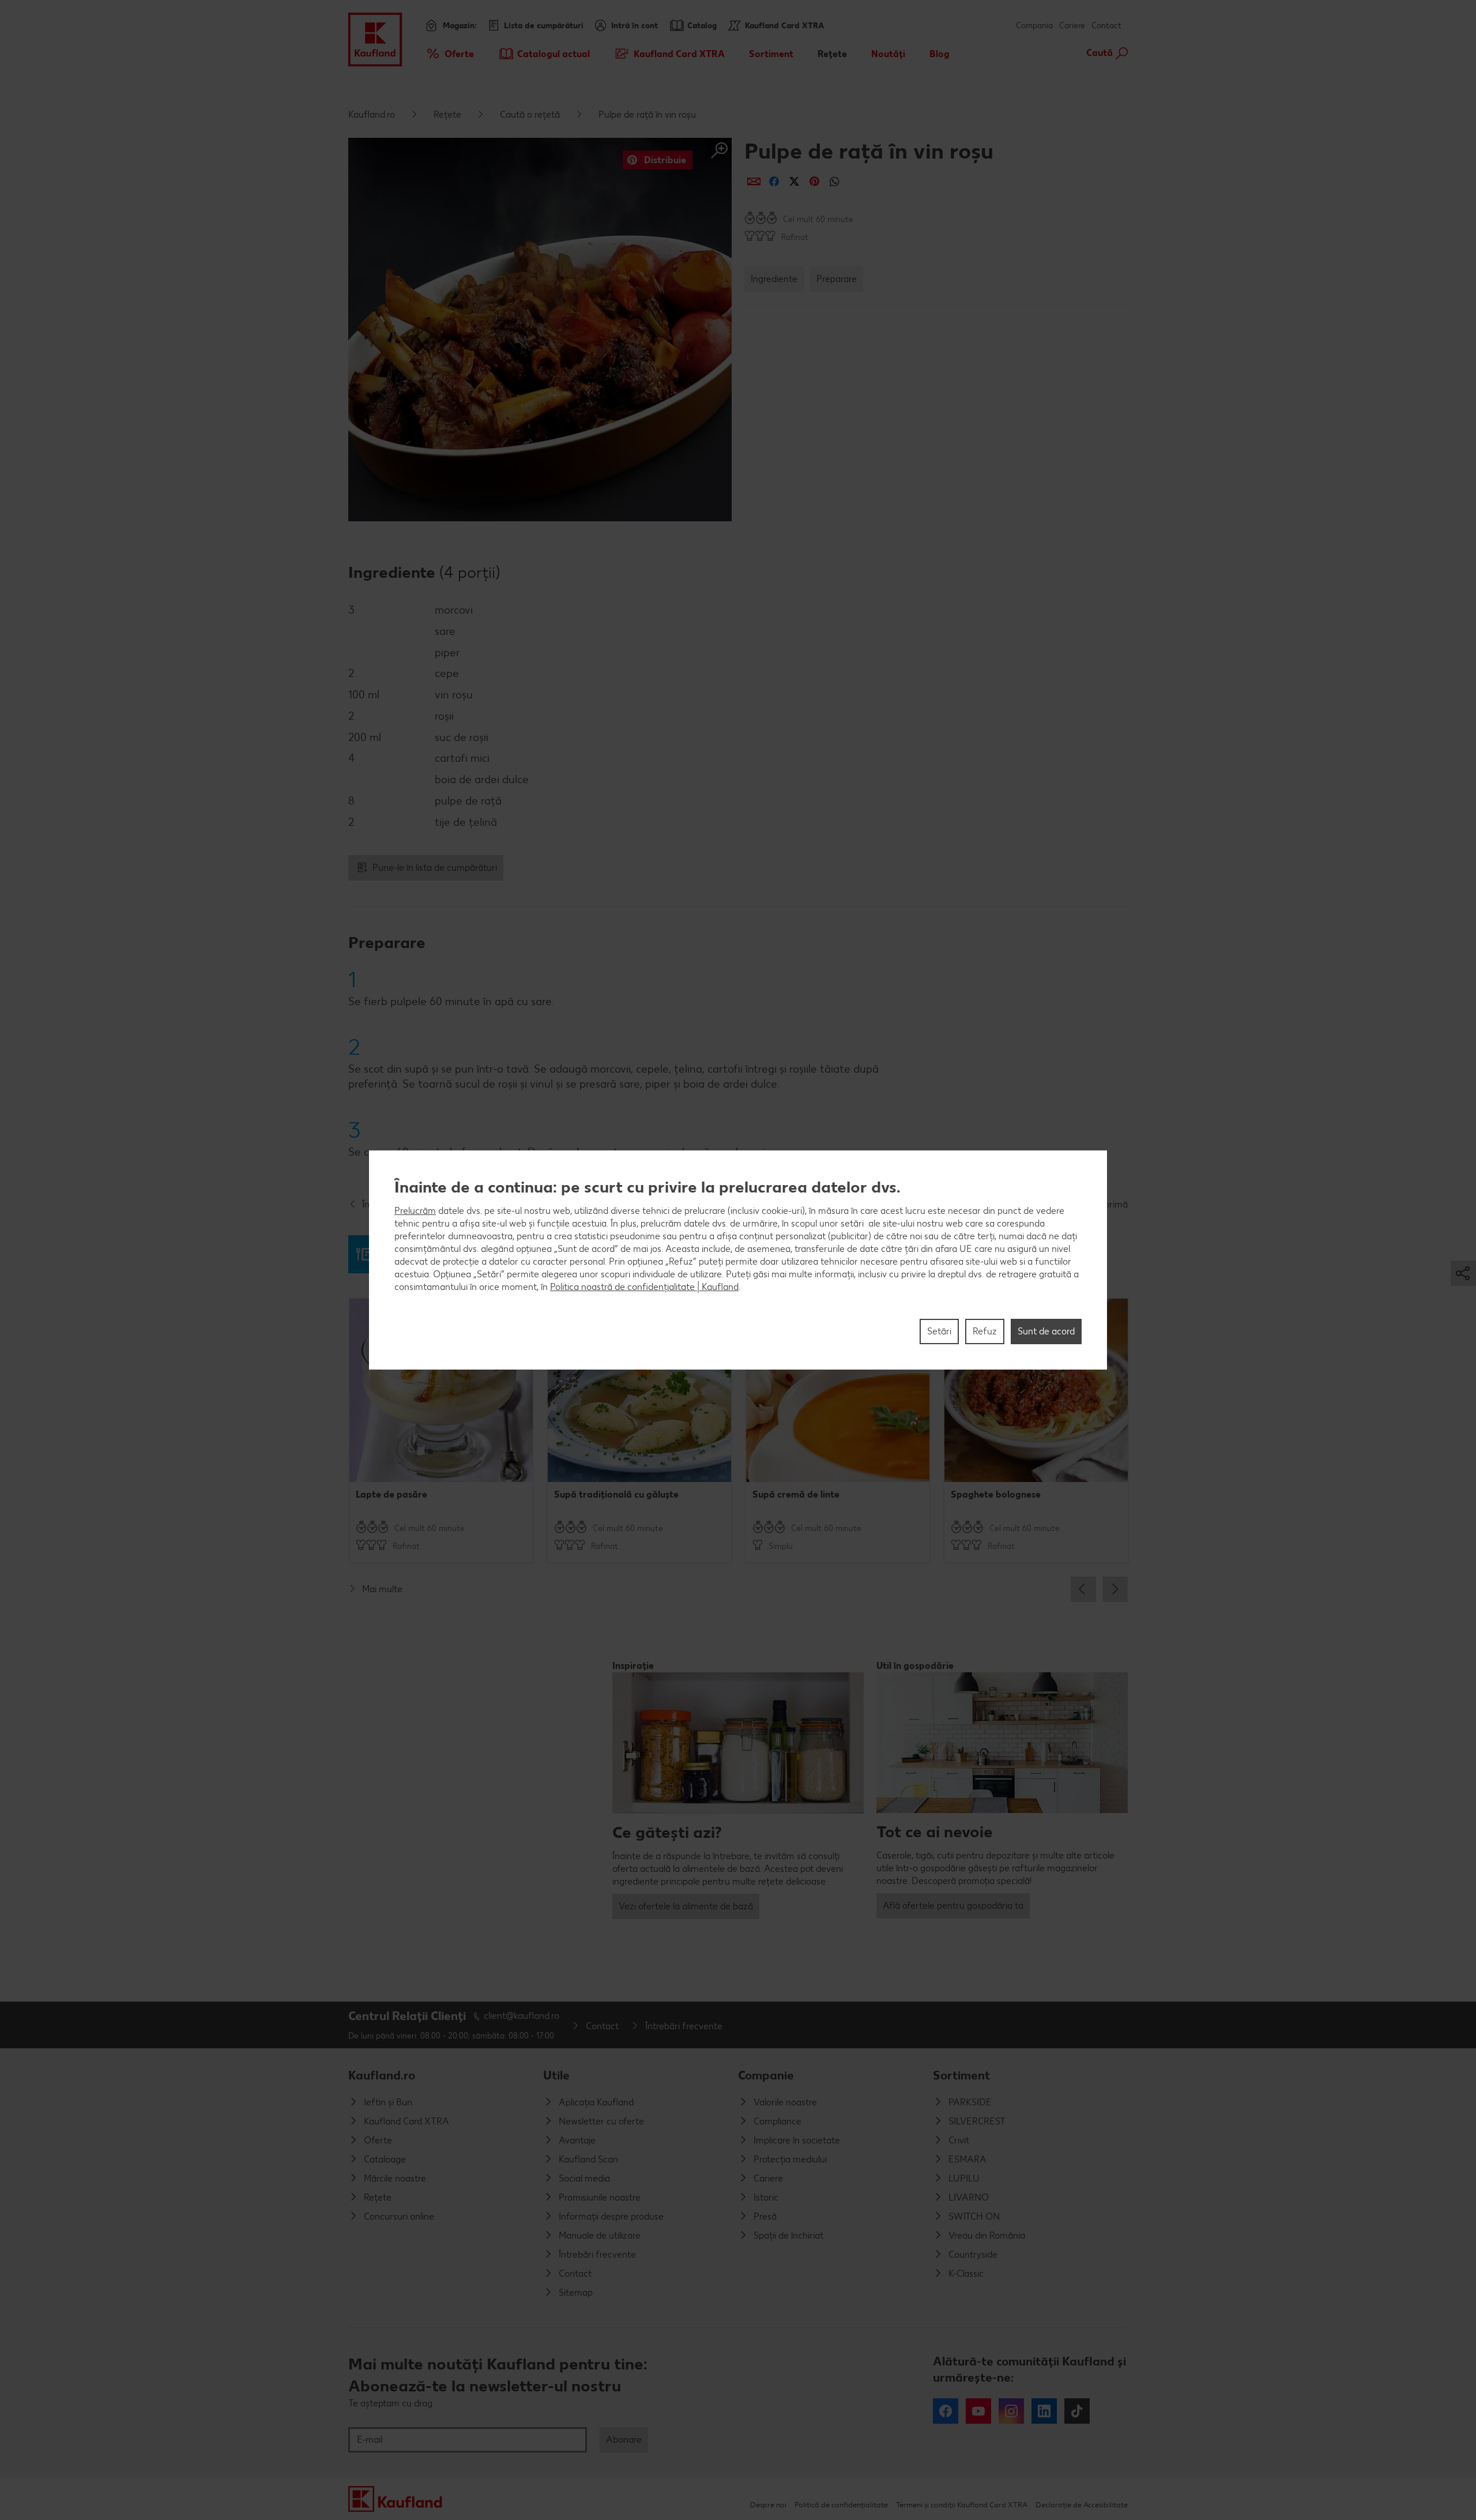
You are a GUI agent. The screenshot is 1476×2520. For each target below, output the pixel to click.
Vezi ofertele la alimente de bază (686, 1906)
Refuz (985, 1331)
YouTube (978, 2411)
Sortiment (961, 2075)
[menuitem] (449, 54)
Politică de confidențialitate (841, 2505)
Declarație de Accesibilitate (1082, 2505)
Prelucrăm (415, 1211)
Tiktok (1077, 2411)
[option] (441, 1431)
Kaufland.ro (372, 114)
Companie (766, 2075)
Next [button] (1115, 1589)
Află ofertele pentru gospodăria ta (953, 1906)
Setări (939, 1331)
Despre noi (768, 2505)
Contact (1106, 26)
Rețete (447, 114)
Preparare (837, 279)
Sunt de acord (1046, 1331)
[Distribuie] (754, 181)
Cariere (1072, 26)
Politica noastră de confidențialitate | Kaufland (644, 1287)
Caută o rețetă (530, 114)
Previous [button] (1083, 1589)
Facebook (946, 2411)
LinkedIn (1044, 2411)
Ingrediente (774, 279)
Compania (1034, 26)
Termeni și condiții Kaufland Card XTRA (962, 2505)
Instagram (1011, 2411)
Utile (556, 2075)
